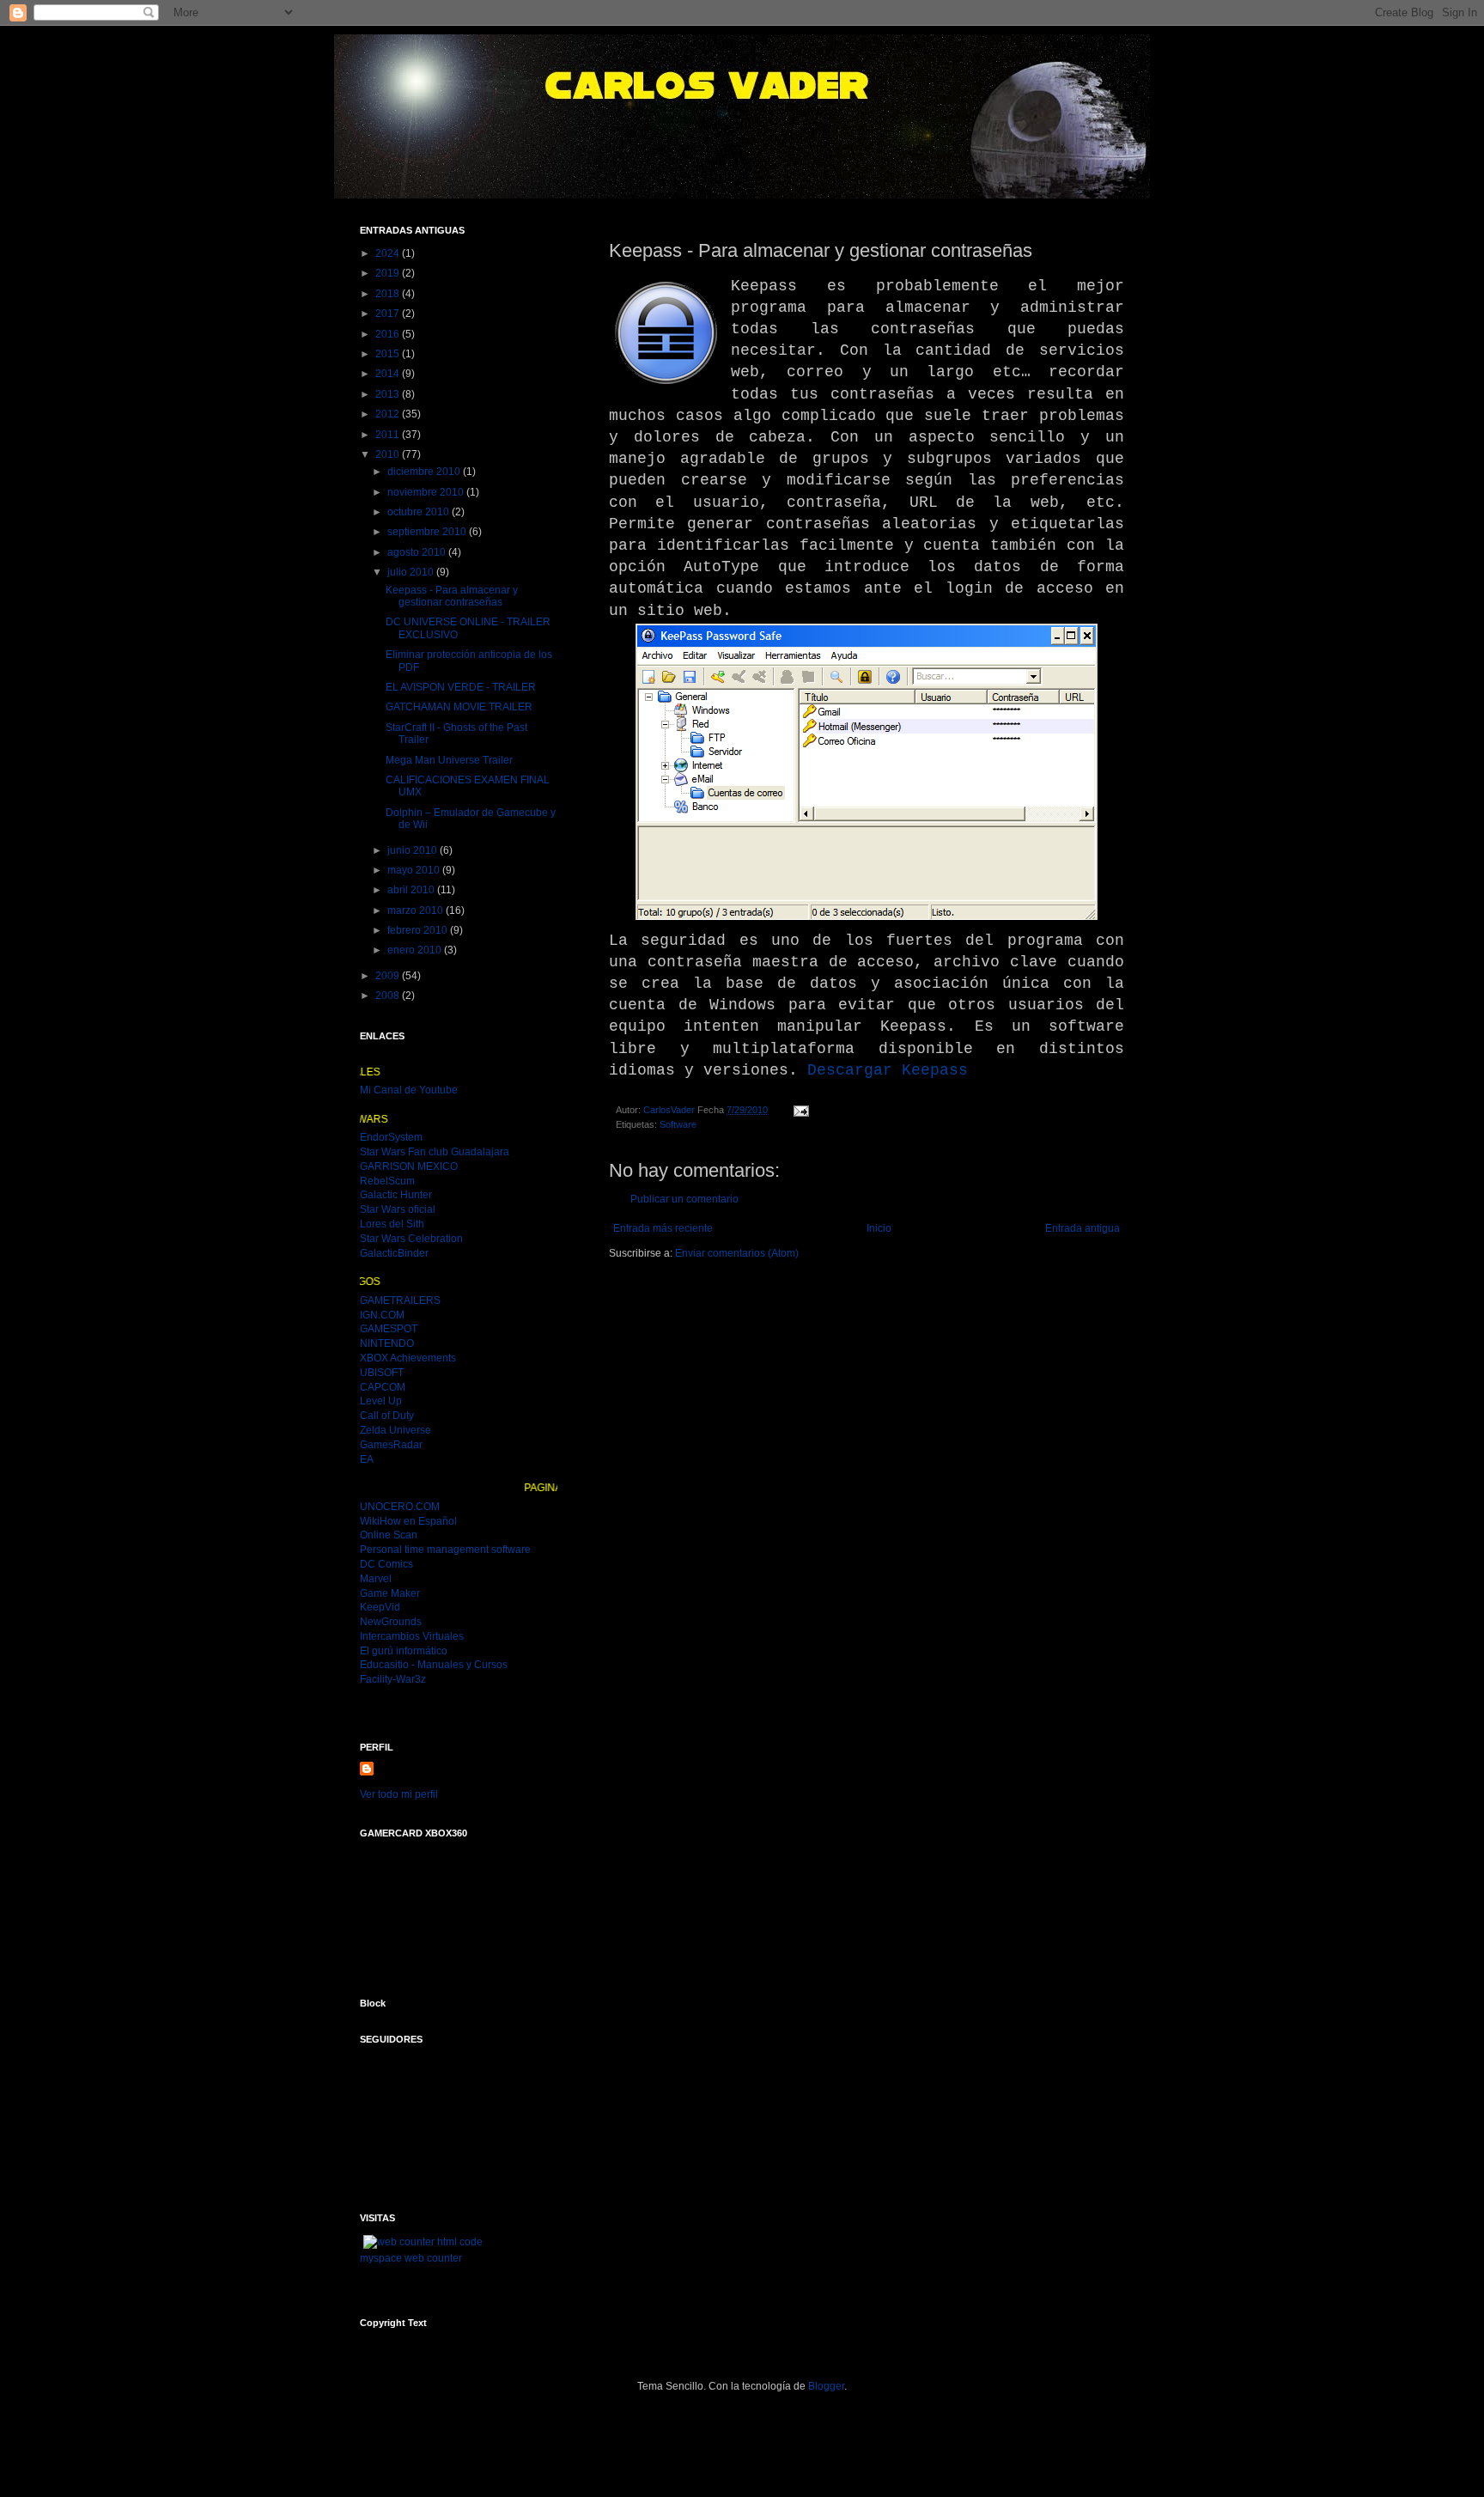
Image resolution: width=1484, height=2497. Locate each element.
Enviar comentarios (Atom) (737, 1253)
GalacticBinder (394, 1253)
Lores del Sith (392, 1224)
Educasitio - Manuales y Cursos (434, 1665)
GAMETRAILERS (400, 1300)
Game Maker (390, 1593)
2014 (389, 374)
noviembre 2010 (427, 492)
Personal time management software (445, 1550)
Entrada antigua (1083, 1228)
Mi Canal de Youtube (409, 1090)
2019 (389, 273)
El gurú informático (404, 1651)
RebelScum (387, 1181)
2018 (389, 294)
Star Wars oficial (398, 1209)
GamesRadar (391, 1445)
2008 (389, 996)
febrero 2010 (419, 930)
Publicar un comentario (684, 1199)
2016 (389, 334)
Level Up (381, 1401)
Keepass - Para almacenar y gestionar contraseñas (452, 596)
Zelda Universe (395, 1430)
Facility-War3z (393, 1679)
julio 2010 (412, 572)
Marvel (376, 1579)
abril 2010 (412, 890)
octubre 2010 (420, 512)
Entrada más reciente (663, 1228)
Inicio (879, 1228)
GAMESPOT (389, 1329)
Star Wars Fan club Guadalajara (435, 1152)
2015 (389, 354)
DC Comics (386, 1564)
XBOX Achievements (408, 1358)
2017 (389, 314)
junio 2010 (414, 850)
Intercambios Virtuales (412, 1636)
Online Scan (389, 1535)
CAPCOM (383, 1387)
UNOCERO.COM (400, 1507)
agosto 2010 (418, 552)
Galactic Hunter (396, 1195)
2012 (389, 414)
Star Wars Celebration (411, 1239)
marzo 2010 (417, 910)
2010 (389, 454)
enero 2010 (416, 950)
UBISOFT (382, 1373)
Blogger (826, 2386)
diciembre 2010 (425, 472)
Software (678, 1124)
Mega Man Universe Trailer (449, 760)
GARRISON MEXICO (409, 1166)
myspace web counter (411, 2258)
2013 (389, 394)
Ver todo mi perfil (399, 1794)
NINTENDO (387, 1343)
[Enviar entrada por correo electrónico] (800, 1110)
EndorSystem (391, 1137)
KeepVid (380, 1607)
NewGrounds (391, 1622)
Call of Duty (387, 1416)
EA (367, 1459)
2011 (389, 435)
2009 (389, 976)
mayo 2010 (415, 870)
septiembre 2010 (428, 532)
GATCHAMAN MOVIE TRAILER (459, 707)
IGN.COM (382, 1315)
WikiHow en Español (408, 1521)
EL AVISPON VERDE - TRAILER (461, 687)
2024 (389, 253)
